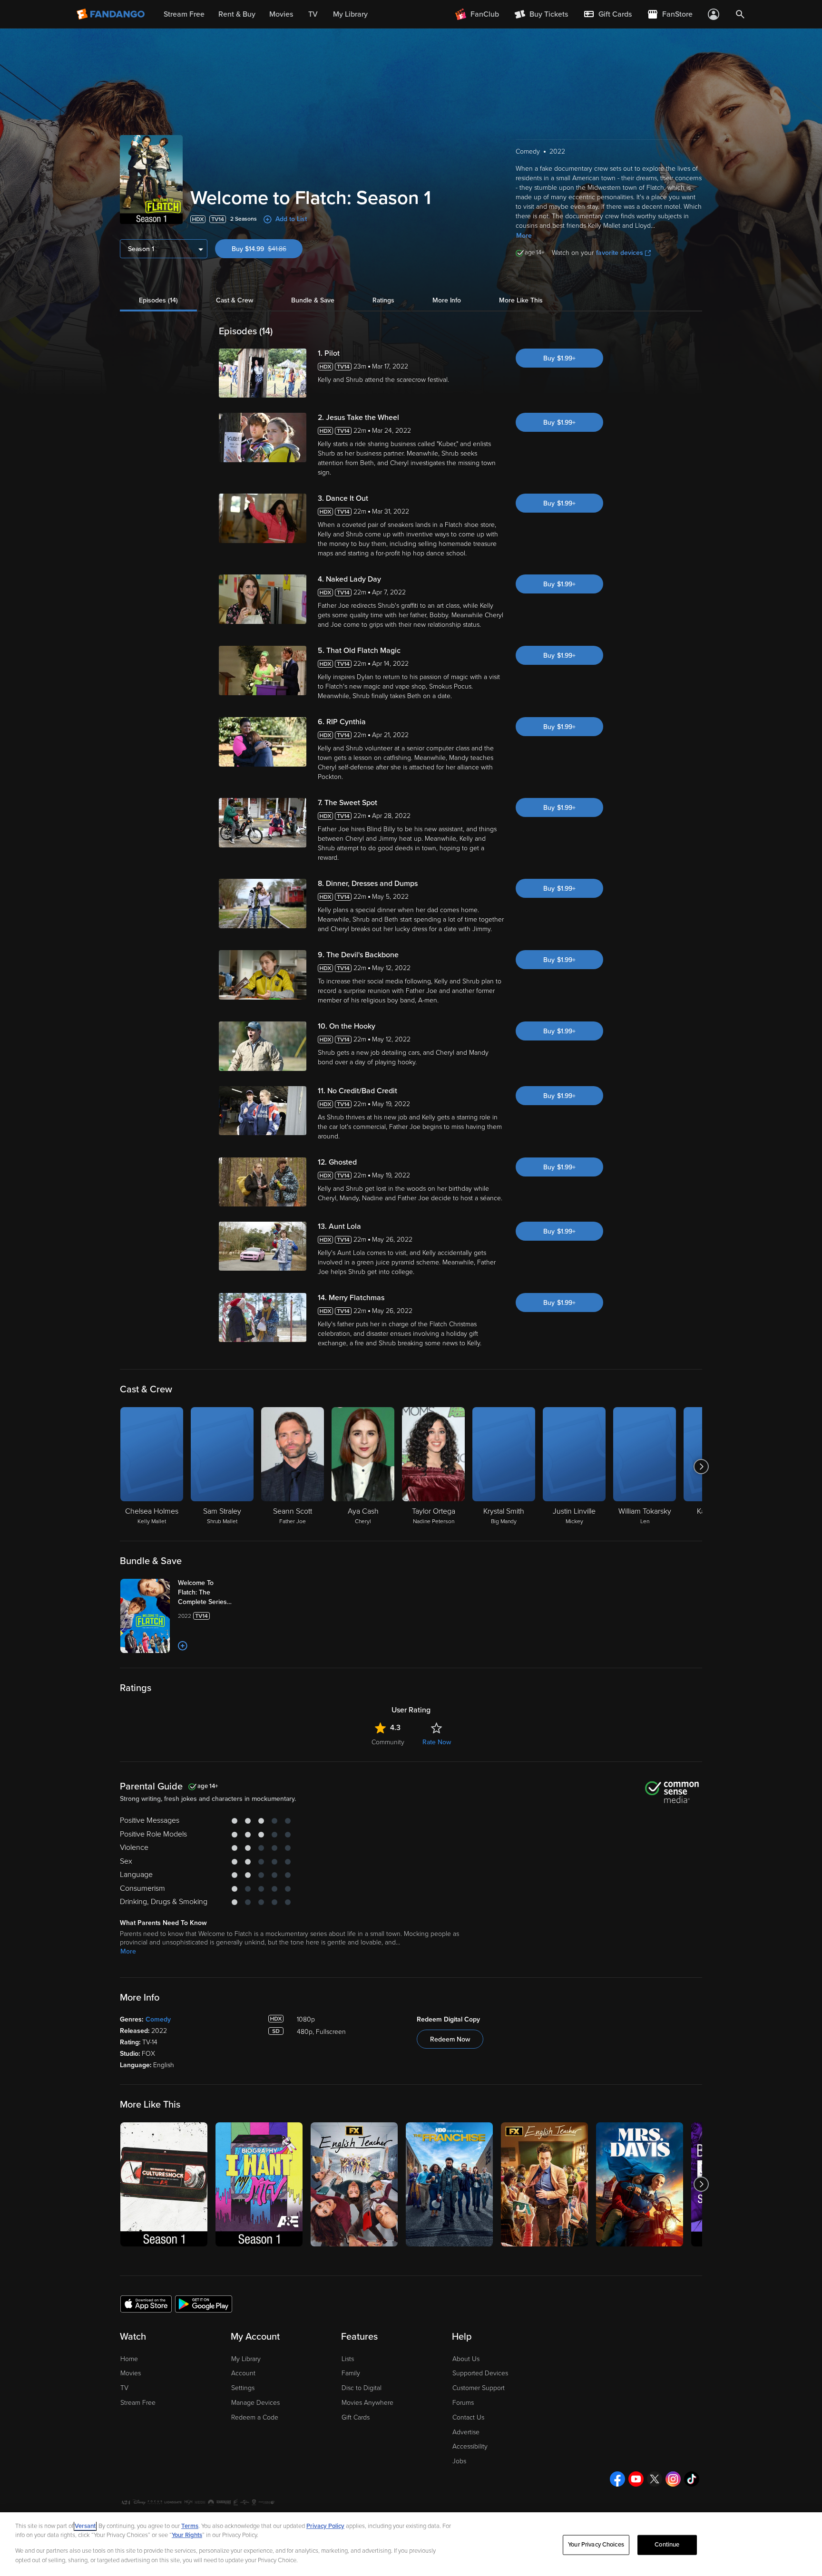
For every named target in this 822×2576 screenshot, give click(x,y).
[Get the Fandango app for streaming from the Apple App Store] (146, 2304)
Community (388, 1742)
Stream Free (138, 2403)
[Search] (740, 14)
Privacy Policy (325, 2526)
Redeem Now (450, 2039)
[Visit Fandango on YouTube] (636, 2479)
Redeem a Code (255, 2417)
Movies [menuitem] (281, 14)
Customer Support (479, 2388)
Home (129, 2359)
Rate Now (437, 1742)
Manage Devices (255, 2403)
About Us (466, 2359)
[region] (411, 2544)
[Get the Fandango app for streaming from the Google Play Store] (204, 2304)
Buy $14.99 (267, 249)
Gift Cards (356, 2417)
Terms (190, 2526)
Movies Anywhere (367, 2403)
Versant (85, 2526)
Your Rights (187, 2535)
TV (124, 2388)
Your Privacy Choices (596, 2545)
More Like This (521, 300)
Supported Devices (480, 2373)
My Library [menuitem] (350, 14)
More (524, 236)
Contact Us (468, 2417)
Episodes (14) (158, 300)
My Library (246, 2359)
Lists (348, 2359)
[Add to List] (183, 1646)
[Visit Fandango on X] (655, 2479)
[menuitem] (607, 14)
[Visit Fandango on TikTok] (692, 2479)
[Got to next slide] (701, 1467)
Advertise (466, 2432)
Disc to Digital (362, 2388)
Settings (243, 2388)
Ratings (383, 300)
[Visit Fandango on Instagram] (673, 2479)
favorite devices (620, 253)
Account (243, 2373)
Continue (667, 2545)
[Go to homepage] (112, 14)
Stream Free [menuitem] (184, 14)
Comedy (158, 2019)
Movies (131, 2373)
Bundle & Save (313, 300)
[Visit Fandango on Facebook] (617, 2479)
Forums (463, 2403)
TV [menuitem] (313, 14)
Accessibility (470, 2446)
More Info (447, 300)
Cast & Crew (235, 300)
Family (351, 2373)
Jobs (459, 2461)
